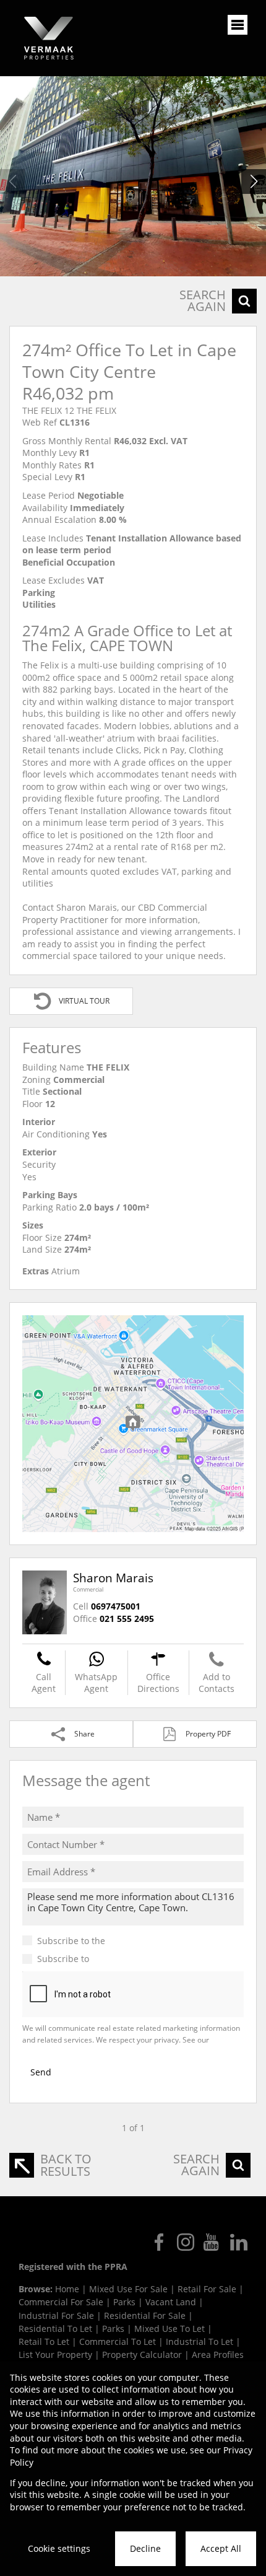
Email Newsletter (143, 1941)
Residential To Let (55, 2328)
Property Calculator (142, 2355)
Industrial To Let (199, 2342)
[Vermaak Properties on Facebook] (159, 2242)
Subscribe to (108, 1959)
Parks (124, 2302)
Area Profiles (218, 2355)
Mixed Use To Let (169, 2328)
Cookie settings (59, 2548)
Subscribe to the (108, 1941)
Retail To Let (44, 2342)
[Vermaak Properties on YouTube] (212, 2242)
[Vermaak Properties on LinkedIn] (239, 2242)
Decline (145, 2548)
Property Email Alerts (135, 1959)
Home (67, 2289)
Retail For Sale (207, 2289)
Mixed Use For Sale (128, 2289)
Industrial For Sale (56, 2315)
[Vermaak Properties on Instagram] (186, 2242)
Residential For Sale (145, 2315)
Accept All (221, 2548)
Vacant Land (171, 2302)
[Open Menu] (238, 25)
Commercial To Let (118, 2342)
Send (41, 2072)
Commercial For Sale (61, 2302)
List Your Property (55, 2355)
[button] (254, 182)
